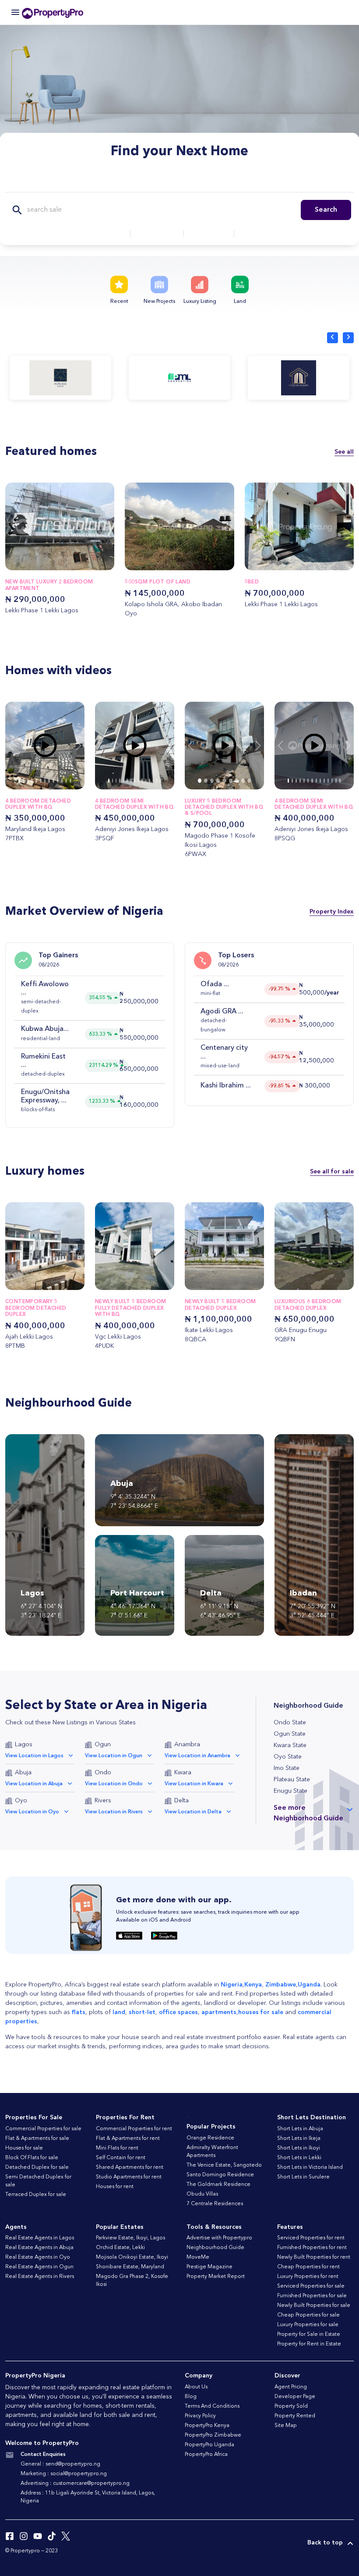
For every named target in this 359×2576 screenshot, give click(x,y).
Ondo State (290, 1723)
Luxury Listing (200, 302)
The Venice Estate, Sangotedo (224, 2165)
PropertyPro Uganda (209, 2445)
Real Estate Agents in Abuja (39, 2248)
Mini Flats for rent (117, 2148)
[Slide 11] (66, 781)
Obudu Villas (202, 2194)
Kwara (183, 1773)
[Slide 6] (45, 781)
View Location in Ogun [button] (114, 1756)
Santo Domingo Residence (220, 2175)
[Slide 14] (160, 781)
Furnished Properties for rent (312, 2248)
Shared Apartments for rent (130, 2167)
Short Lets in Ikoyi (299, 2148)
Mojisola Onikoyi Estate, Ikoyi (132, 2257)
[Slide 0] (19, 781)
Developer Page (295, 2397)
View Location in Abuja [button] (34, 1784)
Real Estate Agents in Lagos (40, 2238)
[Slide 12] (70, 781)
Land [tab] (235, 182)
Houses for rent (115, 2187)
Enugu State (290, 1791)
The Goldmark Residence (218, 2185)
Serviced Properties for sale (311, 2286)
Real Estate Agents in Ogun (39, 2267)
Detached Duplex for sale (37, 2167)
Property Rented (295, 2416)
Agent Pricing (291, 2387)
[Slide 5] (41, 781)
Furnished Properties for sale (312, 2296)
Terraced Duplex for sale (36, 2195)
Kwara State (290, 1745)
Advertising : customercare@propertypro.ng (75, 2484)
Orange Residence (210, 2138)
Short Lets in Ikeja (299, 2139)
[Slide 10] (62, 781)
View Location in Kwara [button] (194, 1784)
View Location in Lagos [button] (34, 1756)
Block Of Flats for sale (32, 2158)
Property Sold (291, 2406)
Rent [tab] (153, 182)
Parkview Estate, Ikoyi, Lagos (130, 2238)
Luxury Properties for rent (308, 2277)
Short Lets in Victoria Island (310, 2167)
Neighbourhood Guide (215, 2248)
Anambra (187, 1745)
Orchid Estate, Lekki (120, 2248)
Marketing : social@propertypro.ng (64, 2474)
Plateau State (292, 1780)
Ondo (103, 1773)
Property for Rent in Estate (309, 2344)
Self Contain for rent (121, 2158)
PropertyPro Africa (206, 2455)
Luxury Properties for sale (308, 2325)
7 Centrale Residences (215, 2204)
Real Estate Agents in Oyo (38, 2257)
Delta (181, 1801)
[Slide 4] (36, 781)
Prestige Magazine (209, 2267)
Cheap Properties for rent (308, 2267)
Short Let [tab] (194, 182)
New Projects (159, 302)
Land (240, 302)
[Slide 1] (24, 781)
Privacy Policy (200, 2416)
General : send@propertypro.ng (60, 2464)
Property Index (332, 911)
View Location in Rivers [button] (114, 1812)
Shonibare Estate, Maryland (130, 2267)
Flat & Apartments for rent (128, 2139)
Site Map (286, 2426)
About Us (196, 2387)
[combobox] (99, 234)
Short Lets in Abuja (300, 2129)
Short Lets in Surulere (303, 2177)
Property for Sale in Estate (309, 2334)
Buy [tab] (122, 182)
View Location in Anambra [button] (197, 1756)
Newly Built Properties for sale (314, 2306)
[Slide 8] (53, 781)
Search (326, 210)
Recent (119, 302)
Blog (191, 2397)
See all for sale (332, 1172)
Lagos (24, 1745)
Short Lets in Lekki (299, 2158)
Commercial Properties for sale (43, 2129)
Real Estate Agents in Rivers (40, 2277)
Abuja (23, 1773)
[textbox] (99, 234)
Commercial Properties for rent (134, 2129)
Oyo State (288, 1757)
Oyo (21, 1801)
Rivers (103, 1801)
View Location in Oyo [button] (32, 1812)
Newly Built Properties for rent (314, 2257)
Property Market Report (216, 2277)
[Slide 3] (32, 781)
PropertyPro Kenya (207, 2426)
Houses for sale (24, 2148)
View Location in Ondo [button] (114, 1784)
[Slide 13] (157, 781)
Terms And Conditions (212, 2406)
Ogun (103, 1745)
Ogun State (290, 1734)
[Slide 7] (49, 781)
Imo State (287, 1768)
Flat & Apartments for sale (37, 2139)
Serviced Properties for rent (311, 2238)
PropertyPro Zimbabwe (213, 2435)
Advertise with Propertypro (219, 2238)
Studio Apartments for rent (129, 2177)
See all (344, 452)
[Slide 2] (28, 781)
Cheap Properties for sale (308, 2315)
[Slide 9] (58, 781)
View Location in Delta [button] (193, 1812)
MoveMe (198, 2257)
